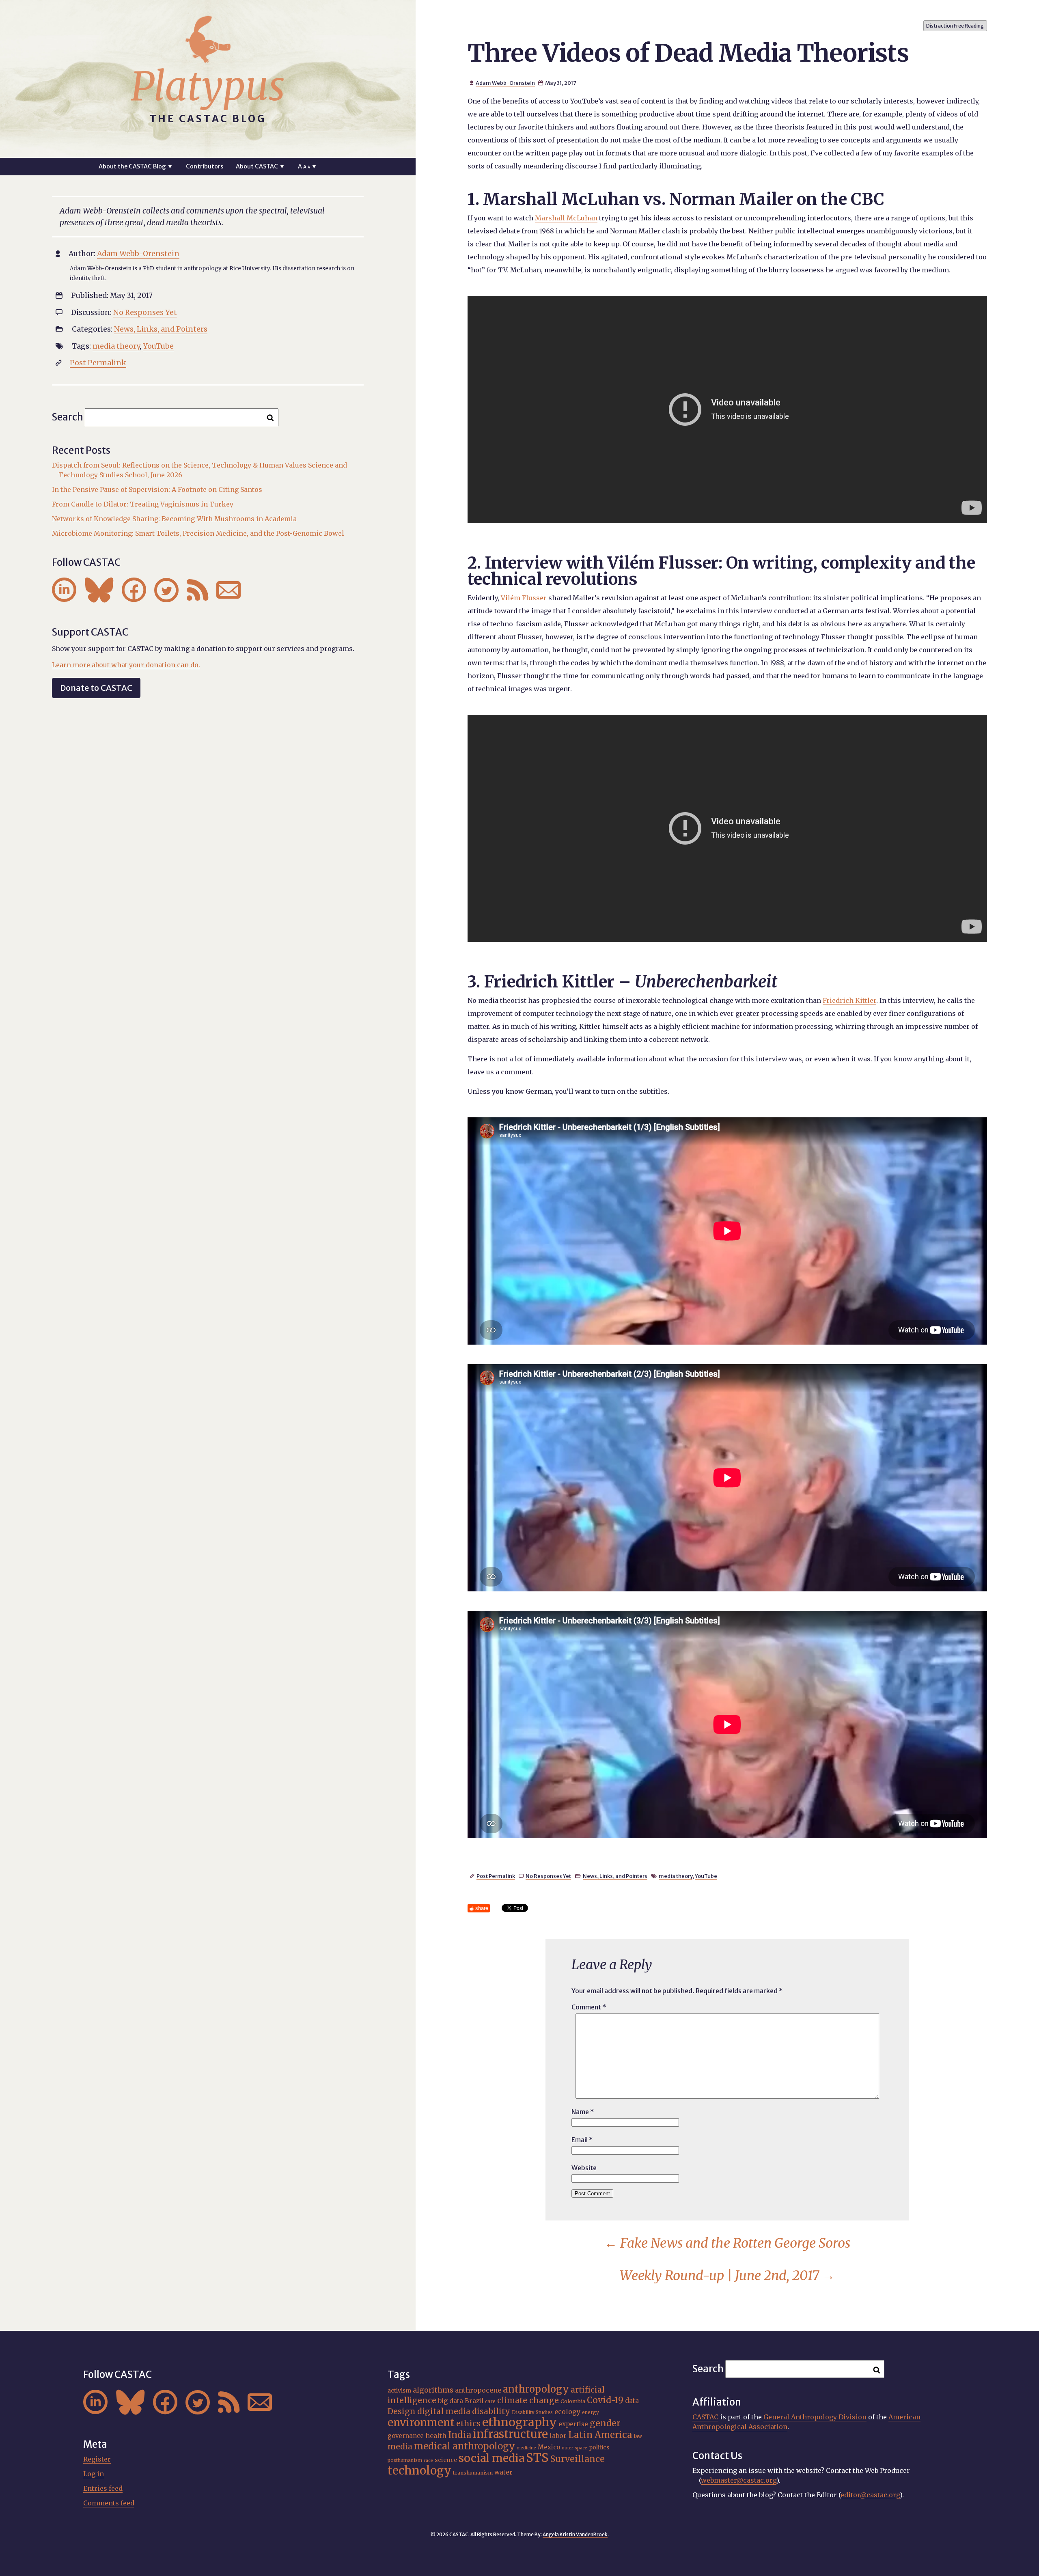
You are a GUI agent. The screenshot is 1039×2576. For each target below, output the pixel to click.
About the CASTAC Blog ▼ (136, 166)
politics (599, 2447)
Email (582, 2140)
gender (605, 2423)
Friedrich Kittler (849, 1000)
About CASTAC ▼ (260, 166)
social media (491, 2458)
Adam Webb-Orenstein (505, 83)
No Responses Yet (548, 1876)
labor (558, 2436)
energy (591, 2412)
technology (419, 2470)
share (482, 1908)
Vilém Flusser (524, 598)
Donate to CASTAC (96, 688)
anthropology (536, 2389)
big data (451, 2401)
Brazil (474, 2401)
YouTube (706, 1876)
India (460, 2435)
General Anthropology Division (815, 2417)
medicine (526, 2448)
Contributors (205, 166)
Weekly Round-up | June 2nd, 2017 (727, 2276)
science (446, 2460)
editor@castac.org (870, 2495)
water (503, 2472)
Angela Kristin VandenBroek (575, 2534)
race (428, 2461)
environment (421, 2423)
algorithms (433, 2390)
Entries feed (103, 2488)
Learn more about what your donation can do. (126, 665)
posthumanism (405, 2460)
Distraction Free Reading (955, 26)
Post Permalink (496, 1876)
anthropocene (478, 2390)
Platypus (208, 86)
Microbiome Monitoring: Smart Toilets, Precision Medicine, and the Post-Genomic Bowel (198, 533)
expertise (573, 2424)
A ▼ (307, 166)
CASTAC (705, 2417)
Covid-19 (605, 2400)
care (490, 2401)
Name (583, 2112)
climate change (528, 2400)
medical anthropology (465, 2446)
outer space (574, 2448)
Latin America (600, 2435)
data (632, 2401)
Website (584, 2168)
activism (399, 2391)
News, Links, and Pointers (615, 1876)
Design (402, 2411)
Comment (589, 2007)
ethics (468, 2423)
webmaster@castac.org (739, 2480)
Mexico (549, 2447)
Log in (94, 2474)
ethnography (519, 2422)
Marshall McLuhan (566, 218)
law (638, 2436)
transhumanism (473, 2473)
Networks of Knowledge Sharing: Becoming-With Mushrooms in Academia (174, 519)
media (400, 2447)
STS (537, 2458)
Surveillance (578, 2459)
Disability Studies (532, 2412)
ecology (567, 2412)
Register (97, 2459)
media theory (676, 1876)
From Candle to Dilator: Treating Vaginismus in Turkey (143, 504)
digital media (444, 2411)
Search (68, 417)
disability (491, 2411)
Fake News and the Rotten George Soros (727, 2243)
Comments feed (109, 2503)
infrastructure (510, 2434)
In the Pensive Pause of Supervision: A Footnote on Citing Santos (157, 489)
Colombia (573, 2401)
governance (406, 2436)
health (436, 2436)
